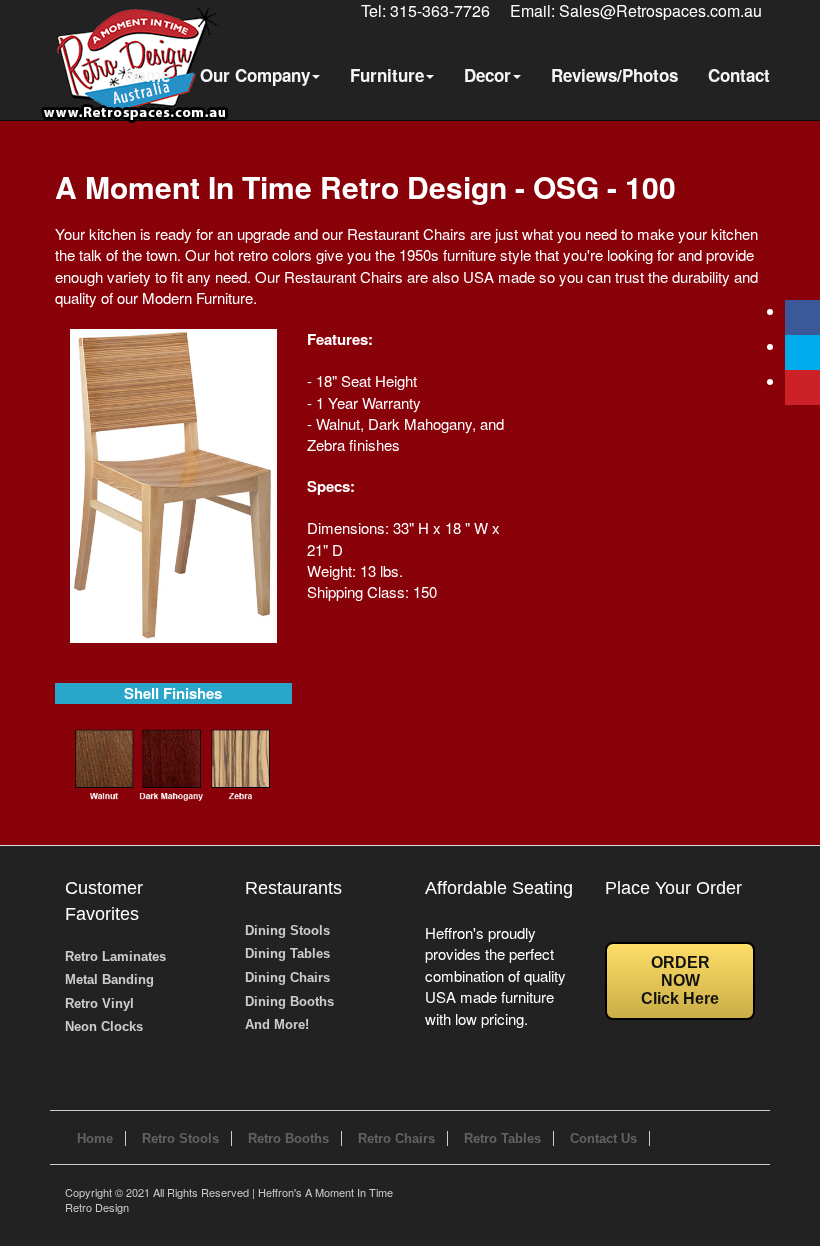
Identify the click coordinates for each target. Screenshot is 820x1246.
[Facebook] (802, 317)
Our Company (255, 75)
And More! (277, 1024)
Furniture (387, 75)
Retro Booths (288, 1138)
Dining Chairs (287, 977)
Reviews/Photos (614, 75)
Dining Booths (289, 1001)
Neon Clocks (104, 1026)
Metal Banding (109, 979)
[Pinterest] (802, 387)
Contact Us (603, 1138)
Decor (487, 75)
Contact (739, 75)
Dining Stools (287, 930)
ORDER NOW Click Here (680, 980)
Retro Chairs (396, 1138)
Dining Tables (287, 953)
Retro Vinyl (99, 1003)
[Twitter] (802, 352)
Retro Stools (180, 1138)
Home (147, 75)
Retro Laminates (115, 956)
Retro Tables (502, 1138)
